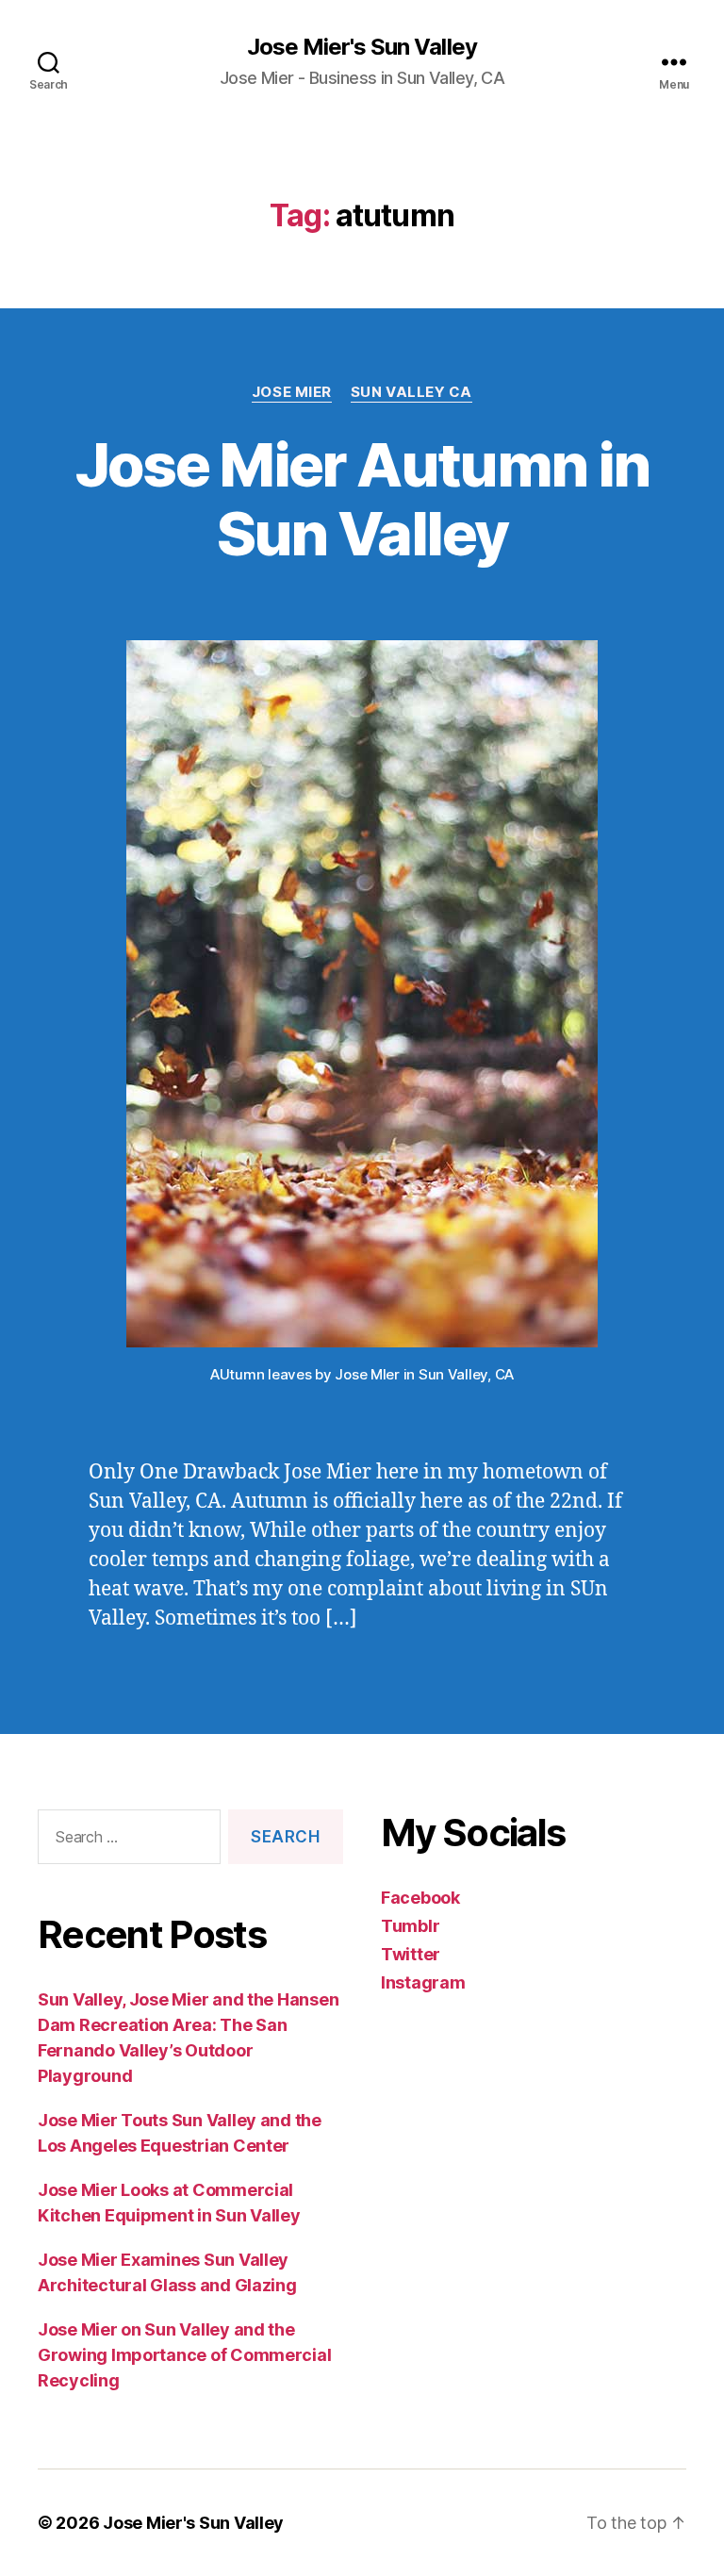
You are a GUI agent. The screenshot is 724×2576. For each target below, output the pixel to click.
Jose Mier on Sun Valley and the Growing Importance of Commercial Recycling (184, 2355)
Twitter (411, 1954)
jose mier (292, 392)
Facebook (420, 1898)
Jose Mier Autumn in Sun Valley (362, 499)
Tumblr (410, 1926)
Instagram (423, 1982)
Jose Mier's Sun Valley (362, 47)
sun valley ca (411, 392)
